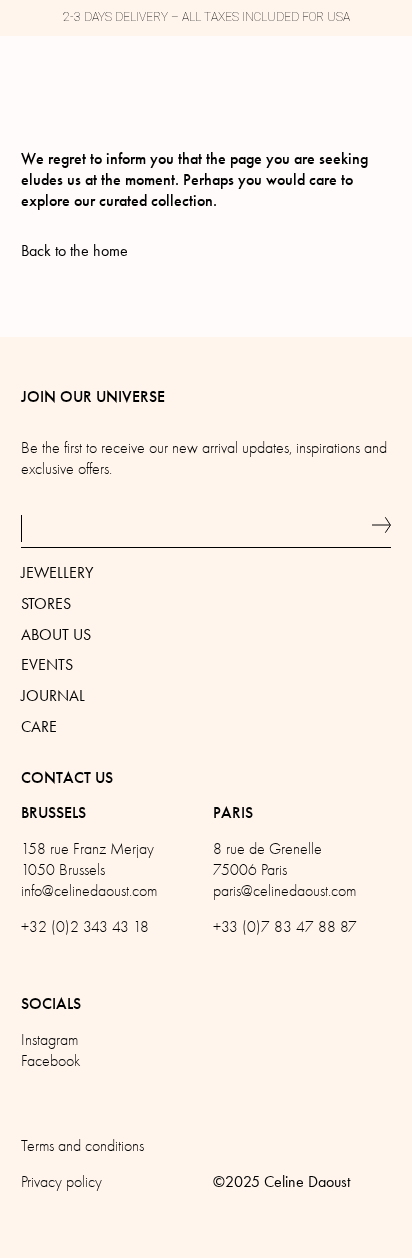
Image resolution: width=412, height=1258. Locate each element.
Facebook (50, 1061)
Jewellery (57, 572)
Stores (46, 603)
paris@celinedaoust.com (284, 891)
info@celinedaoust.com (89, 891)
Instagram (49, 1040)
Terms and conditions (82, 1146)
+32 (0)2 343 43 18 (85, 927)
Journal (53, 695)
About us (56, 634)
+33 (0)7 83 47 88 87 (285, 927)
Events (47, 664)
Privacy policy (61, 1182)
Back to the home (74, 250)
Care (39, 726)
